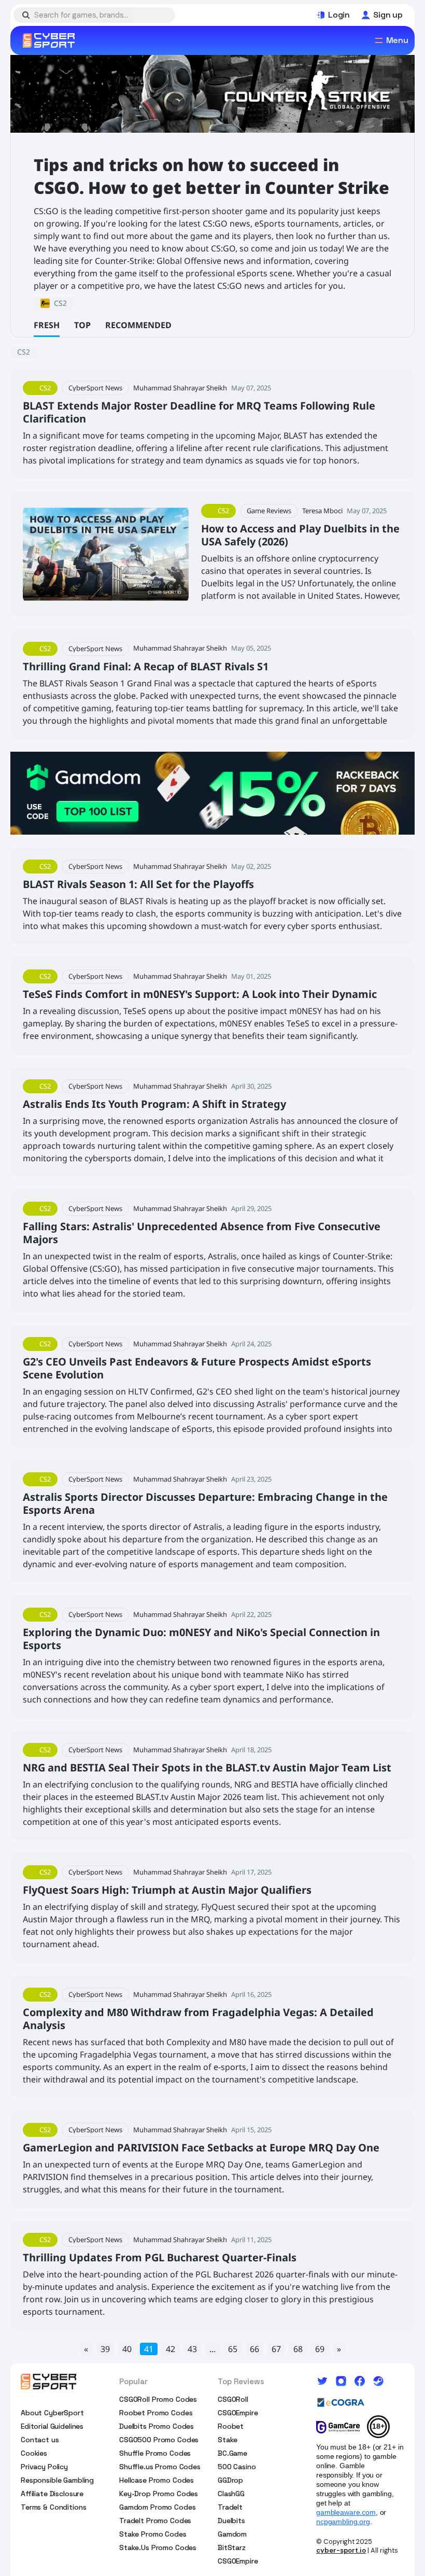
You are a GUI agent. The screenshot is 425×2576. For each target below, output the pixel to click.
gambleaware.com (346, 2512)
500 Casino (237, 2467)
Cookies (34, 2453)
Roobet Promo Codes (156, 2413)
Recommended (138, 325)
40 (127, 2349)
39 (105, 2349)
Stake (228, 2440)
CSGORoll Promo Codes (158, 2399)
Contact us (40, 2440)
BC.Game (232, 2453)
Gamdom (232, 2534)
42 (171, 2349)
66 (254, 2349)
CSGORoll (233, 2399)
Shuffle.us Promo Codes (160, 2467)
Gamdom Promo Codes (157, 2507)
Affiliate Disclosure (52, 2494)
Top (82, 325)
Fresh (47, 325)
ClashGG (231, 2494)
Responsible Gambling (57, 2480)
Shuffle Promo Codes (155, 2453)
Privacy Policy (44, 2467)
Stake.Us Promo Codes (158, 2547)
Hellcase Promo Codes (157, 2480)
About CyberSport (52, 2413)
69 (320, 2349)
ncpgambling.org (343, 2522)
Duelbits (231, 2521)
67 (276, 2349)
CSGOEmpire (238, 2413)
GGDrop (230, 2480)
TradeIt (230, 2507)
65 (233, 2349)
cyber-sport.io (341, 2550)
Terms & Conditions (53, 2507)
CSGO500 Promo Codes (159, 2440)
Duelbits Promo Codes (157, 2426)
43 (192, 2349)
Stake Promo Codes (153, 2534)
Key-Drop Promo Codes (159, 2494)
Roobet (231, 2426)
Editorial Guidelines (52, 2426)
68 (298, 2349)
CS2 (24, 352)
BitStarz (232, 2547)
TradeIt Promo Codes (155, 2521)
